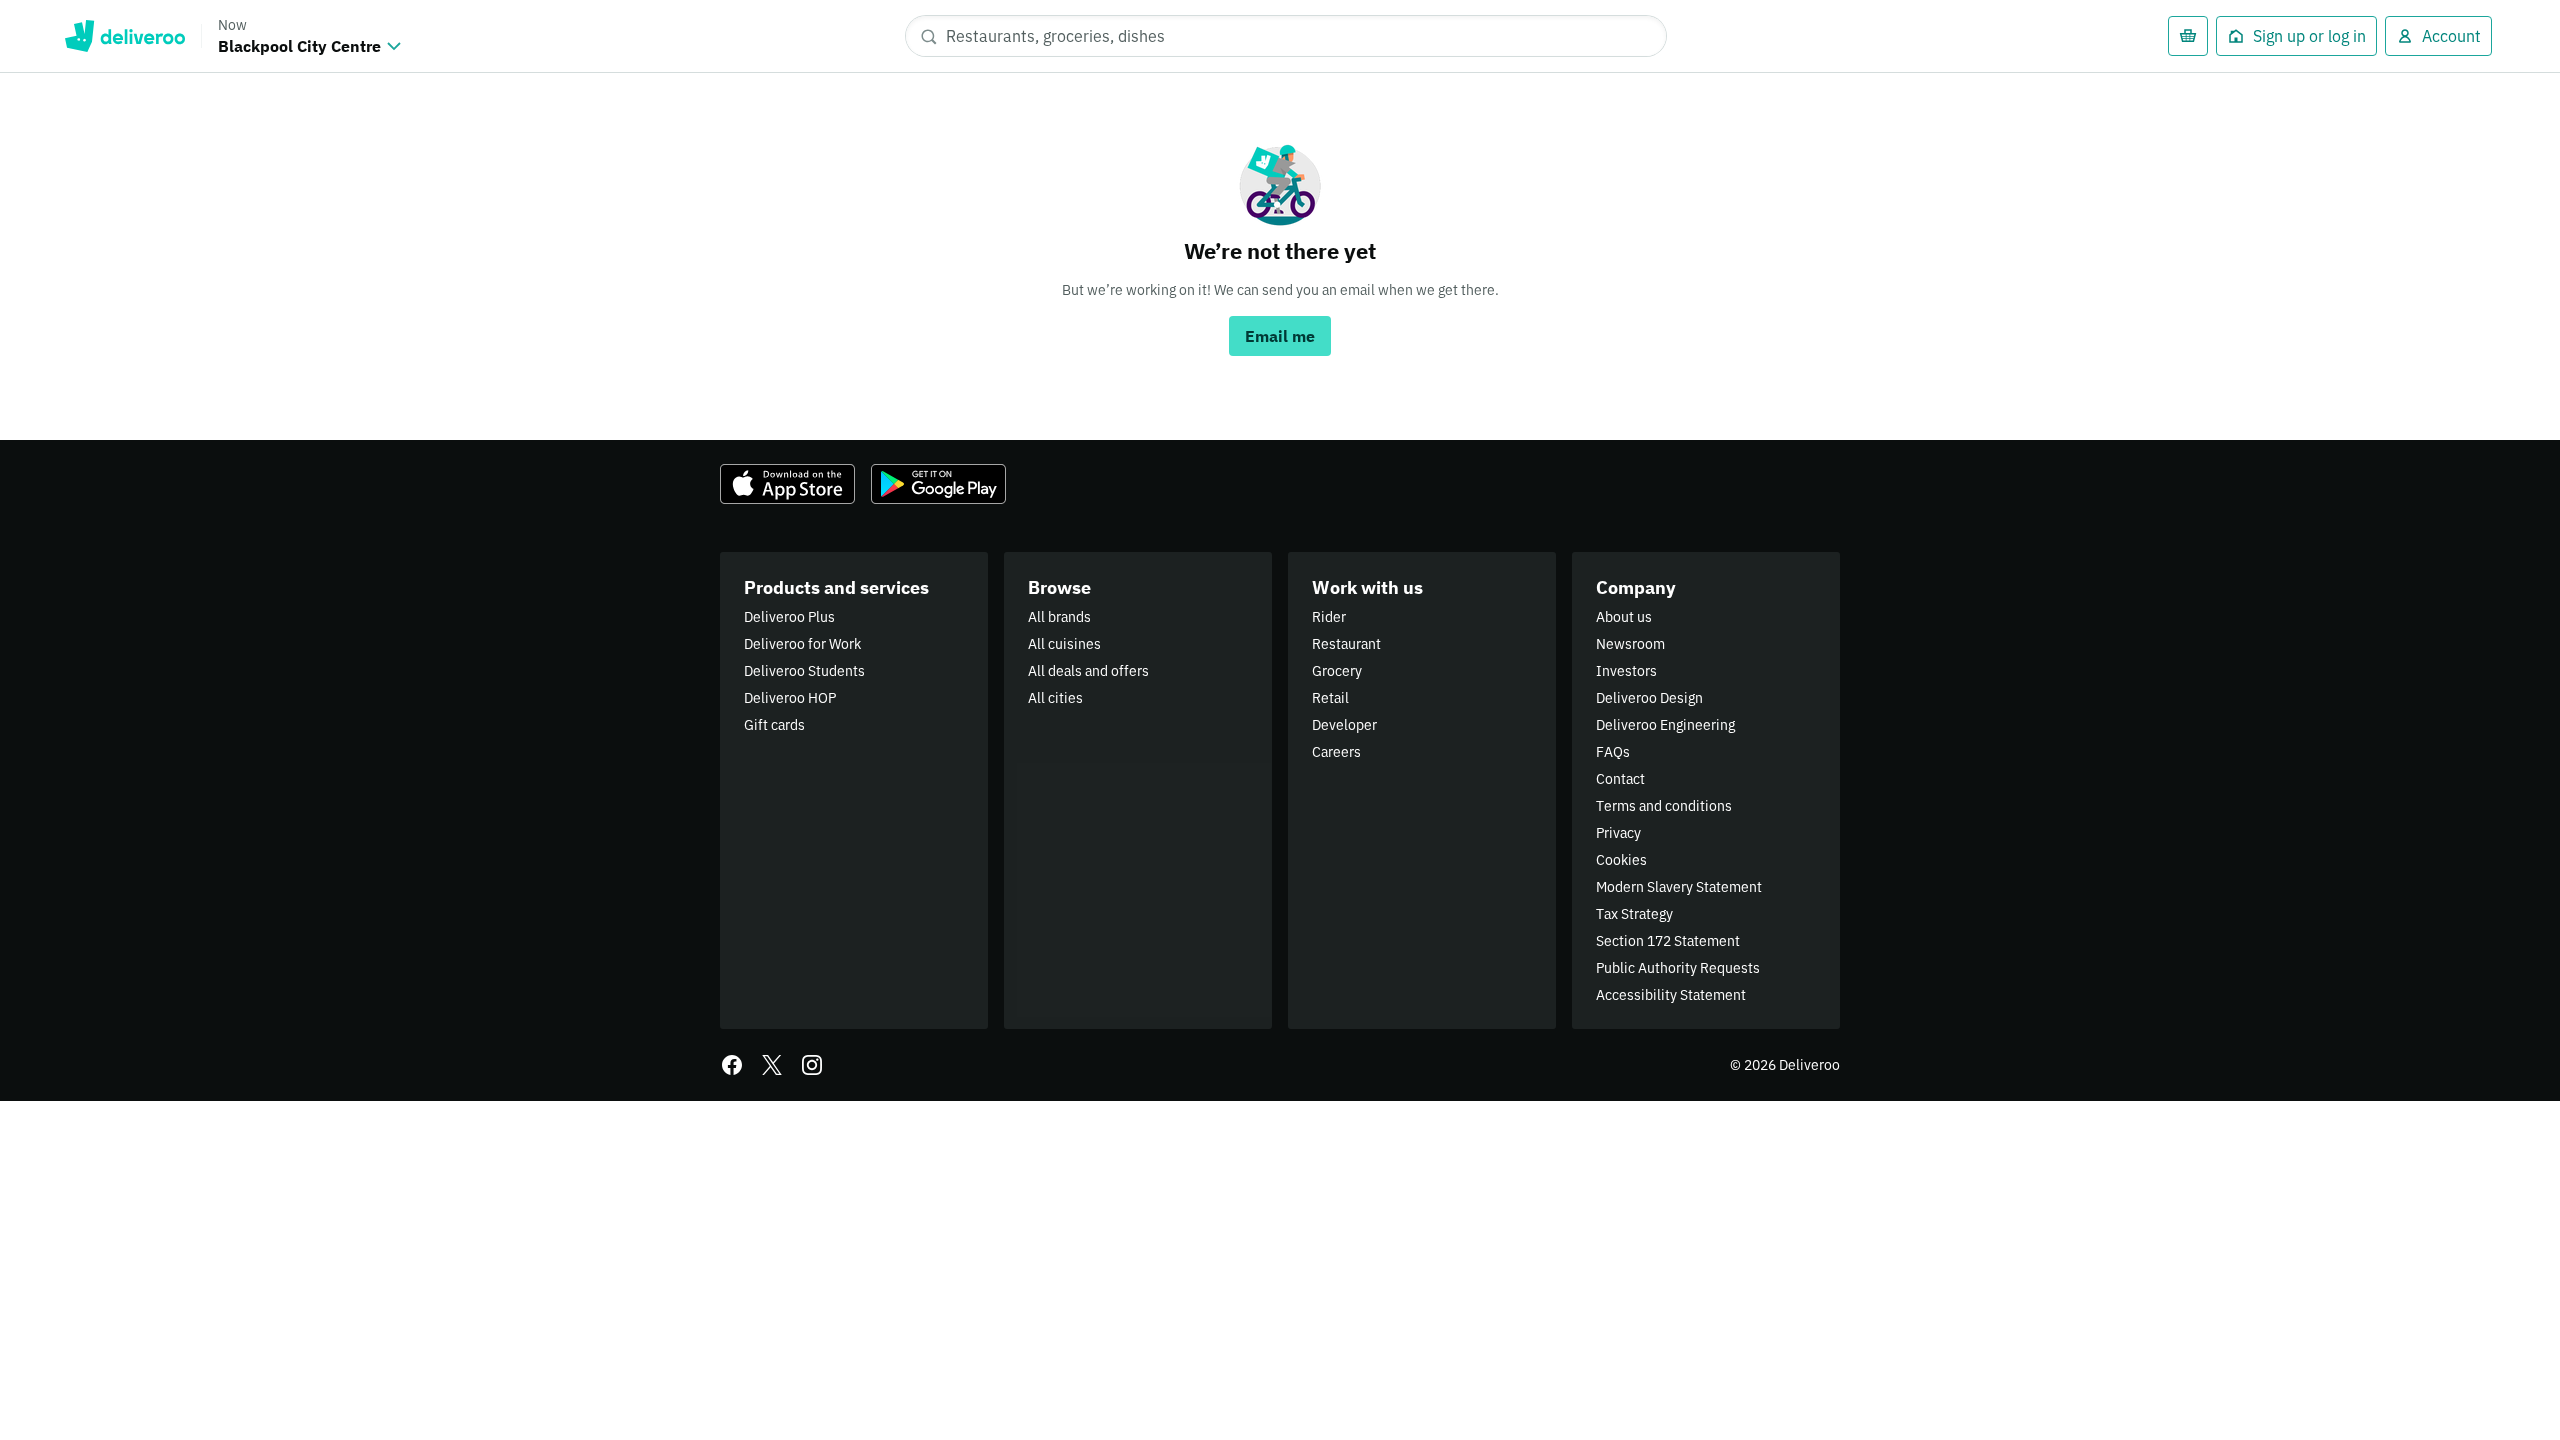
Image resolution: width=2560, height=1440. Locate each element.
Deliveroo (124, 36)
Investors (1626, 671)
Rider (1329, 617)
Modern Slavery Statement (1679, 887)
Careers (1336, 752)
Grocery (1337, 671)
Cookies (1621, 860)
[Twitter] (772, 1065)
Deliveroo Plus (789, 617)
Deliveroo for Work (802, 644)
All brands (1059, 617)
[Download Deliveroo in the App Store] (787, 484)
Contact (1620, 779)
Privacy (1618, 833)
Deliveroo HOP (790, 698)
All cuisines (1064, 644)
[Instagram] (812, 1065)
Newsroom (1630, 644)
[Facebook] (732, 1065)
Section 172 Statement (1668, 941)
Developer (1344, 725)
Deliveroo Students (804, 671)
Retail (1330, 698)
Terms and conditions (1664, 806)
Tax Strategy (1634, 914)
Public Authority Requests (1678, 968)
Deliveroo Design (1649, 698)
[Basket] (2188, 36)
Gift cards (774, 725)
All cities (1055, 698)
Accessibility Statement (1671, 995)
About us (1624, 617)
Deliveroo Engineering (1665, 725)
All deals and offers (1088, 671)
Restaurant (1346, 644)
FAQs (1613, 752)
